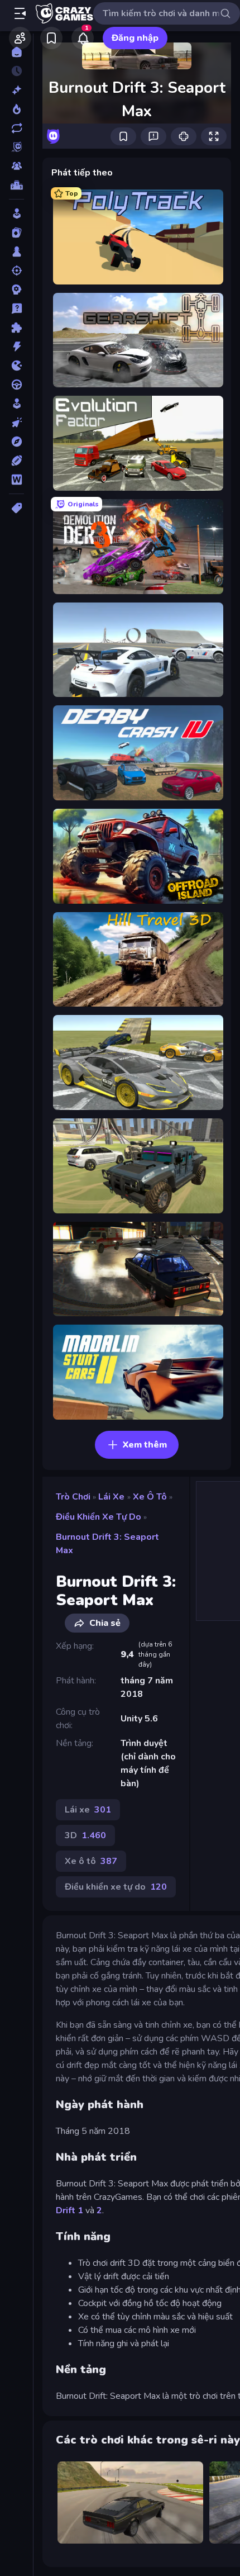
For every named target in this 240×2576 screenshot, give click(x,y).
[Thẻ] (16, 508)
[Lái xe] (16, 385)
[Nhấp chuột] (16, 423)
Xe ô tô (150, 1497)
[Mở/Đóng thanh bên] (20, 13)
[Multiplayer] (16, 166)
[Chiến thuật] (16, 290)
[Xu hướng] (16, 109)
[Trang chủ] (16, 52)
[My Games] (51, 38)
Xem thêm (145, 1445)
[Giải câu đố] (16, 309)
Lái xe (111, 1497)
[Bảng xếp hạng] (16, 185)
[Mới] (16, 90)
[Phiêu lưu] (16, 442)
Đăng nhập (135, 38)
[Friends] (20, 38)
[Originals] (16, 147)
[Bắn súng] (16, 271)
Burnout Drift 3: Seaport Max (107, 1544)
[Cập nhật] (16, 128)
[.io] (16, 366)
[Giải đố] (16, 328)
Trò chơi (73, 1497)
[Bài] (16, 233)
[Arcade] (16, 214)
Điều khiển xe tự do (99, 1517)
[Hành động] (16, 347)
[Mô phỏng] (16, 404)
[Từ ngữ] (16, 480)
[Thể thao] (16, 461)
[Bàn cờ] (16, 252)
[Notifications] (83, 38)
